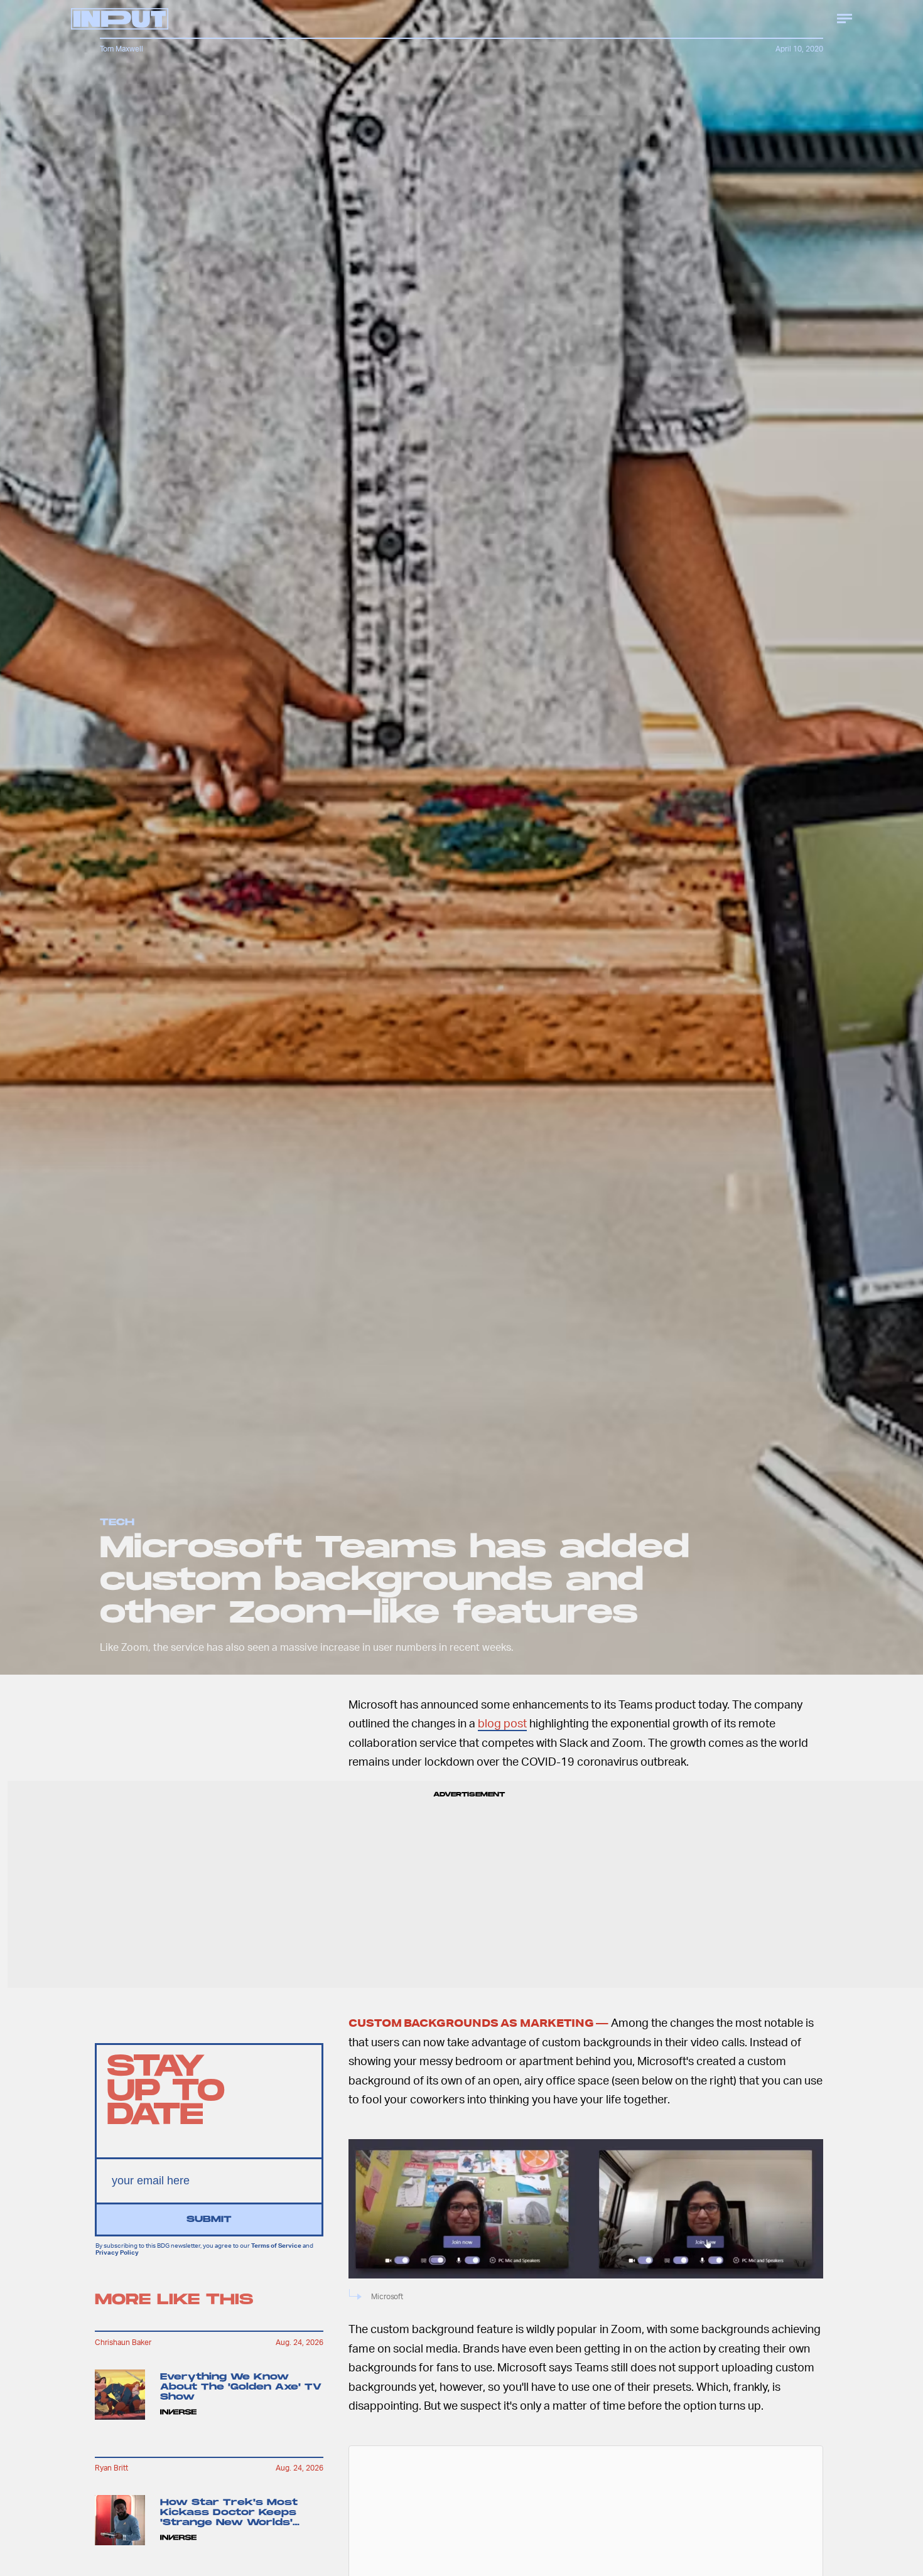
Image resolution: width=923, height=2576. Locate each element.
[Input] (120, 19)
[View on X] (586, 2527)
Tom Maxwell (121, 49)
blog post (502, 1723)
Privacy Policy (117, 2252)
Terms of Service (276, 2246)
